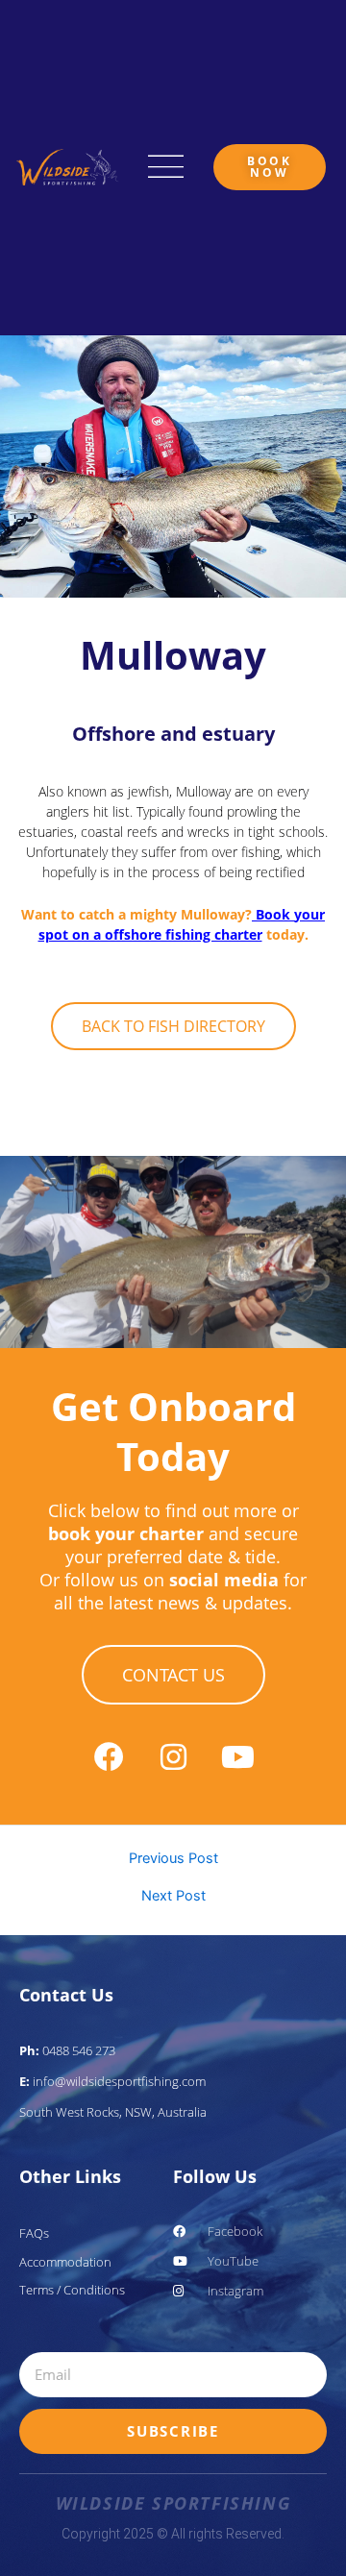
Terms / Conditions (72, 2290)
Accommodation (65, 2262)
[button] (166, 168)
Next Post (173, 1896)
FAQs (34, 2233)
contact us (173, 1675)
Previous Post (173, 1859)
